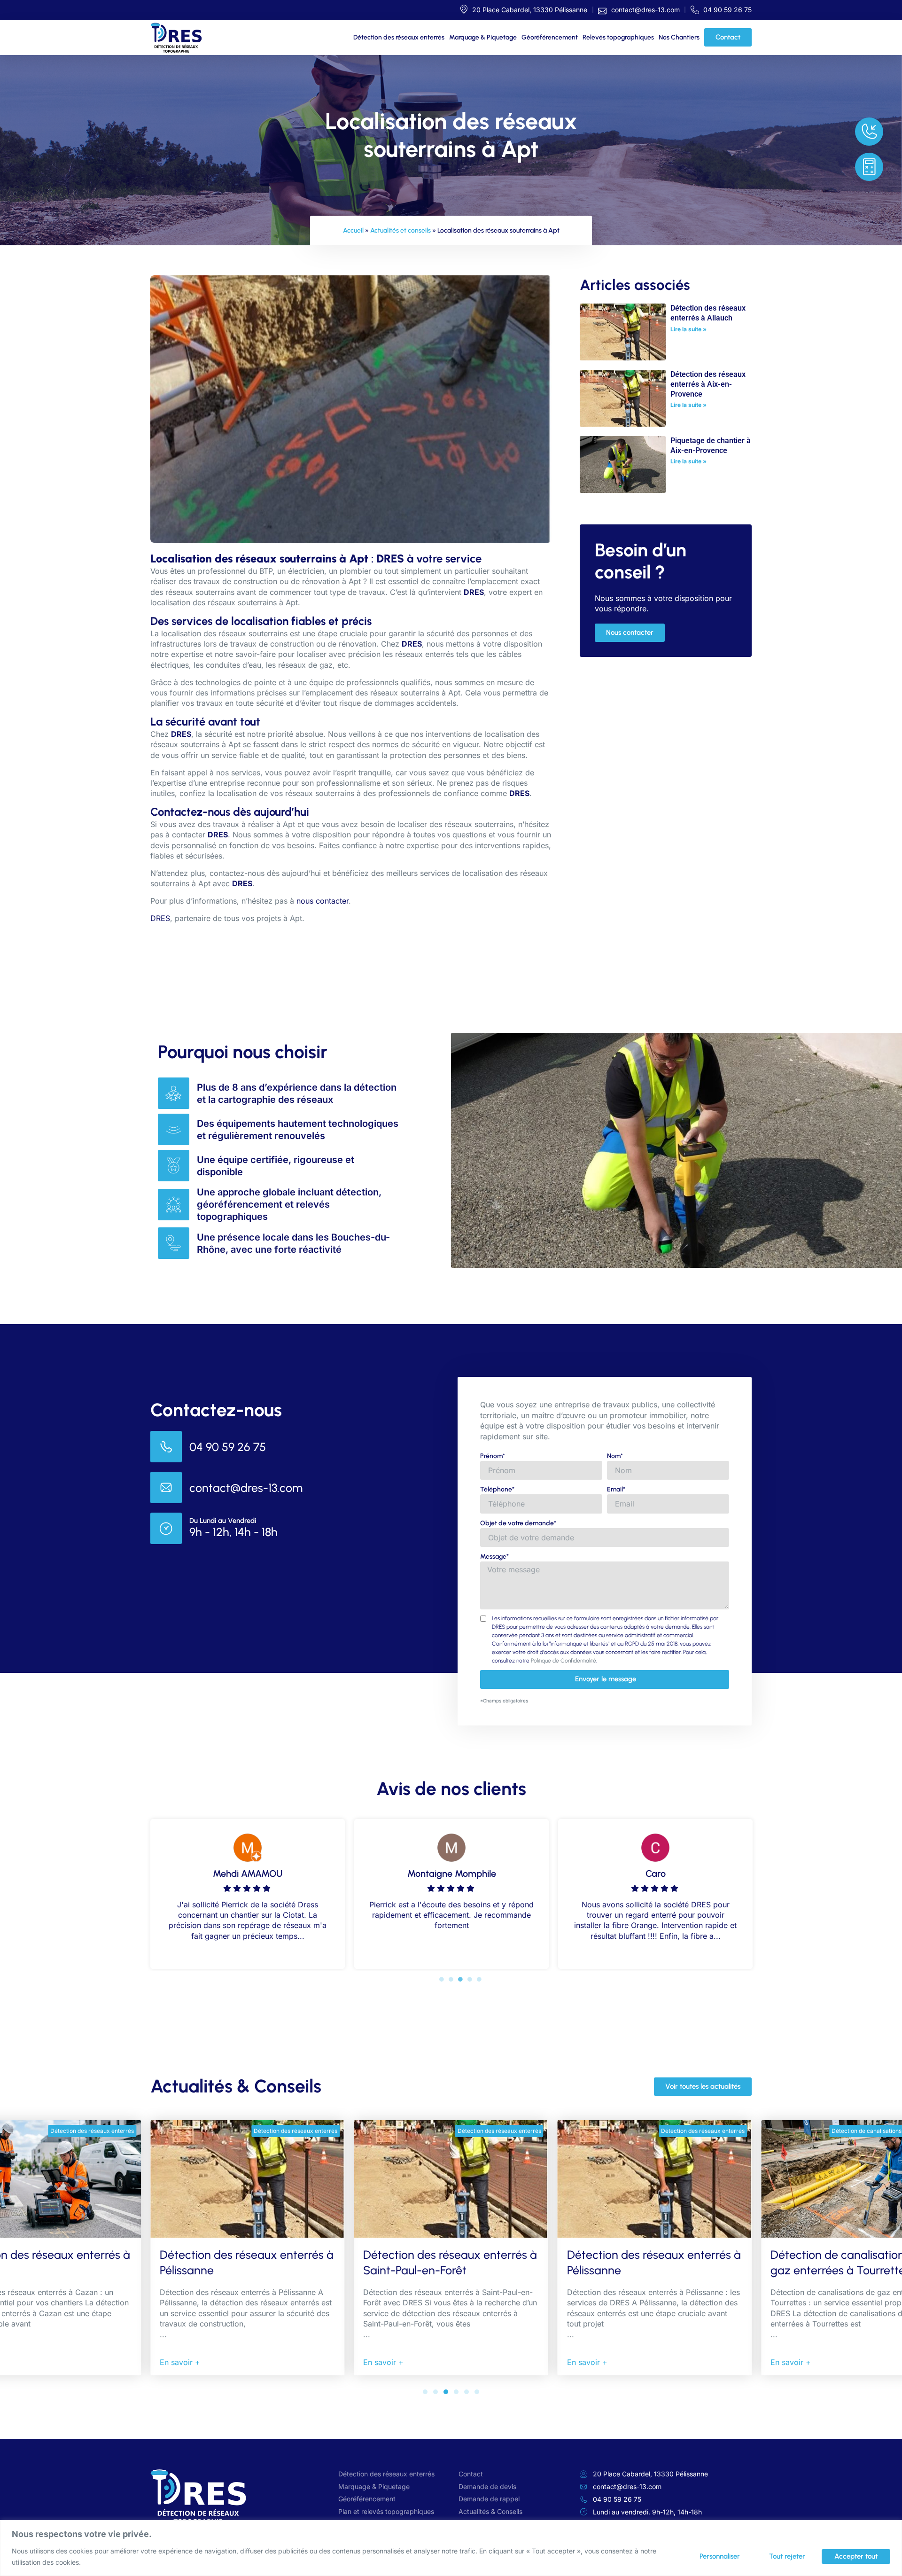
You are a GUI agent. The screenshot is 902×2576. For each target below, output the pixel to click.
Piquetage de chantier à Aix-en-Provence (711, 445)
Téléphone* (497, 1489)
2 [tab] (451, 1979)
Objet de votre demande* (518, 1523)
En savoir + (180, 2362)
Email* (616, 1489)
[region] (451, 2548)
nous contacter (323, 901)
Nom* (615, 1456)
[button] (425, 2392)
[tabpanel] (248, 1892)
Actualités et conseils (400, 230)
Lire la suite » (688, 329)
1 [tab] (442, 1979)
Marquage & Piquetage (483, 37)
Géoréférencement (550, 37)
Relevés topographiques (618, 37)
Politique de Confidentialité (564, 1661)
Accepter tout (856, 2556)
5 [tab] (479, 1979)
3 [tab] (460, 1979)
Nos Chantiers (679, 37)
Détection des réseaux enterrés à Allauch (708, 313)
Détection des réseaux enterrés (399, 37)
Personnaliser (720, 2556)
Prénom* (493, 1456)
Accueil (353, 230)
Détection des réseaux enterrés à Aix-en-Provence (708, 384)
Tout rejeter (787, 2556)
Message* (494, 1557)
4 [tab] (470, 1979)
